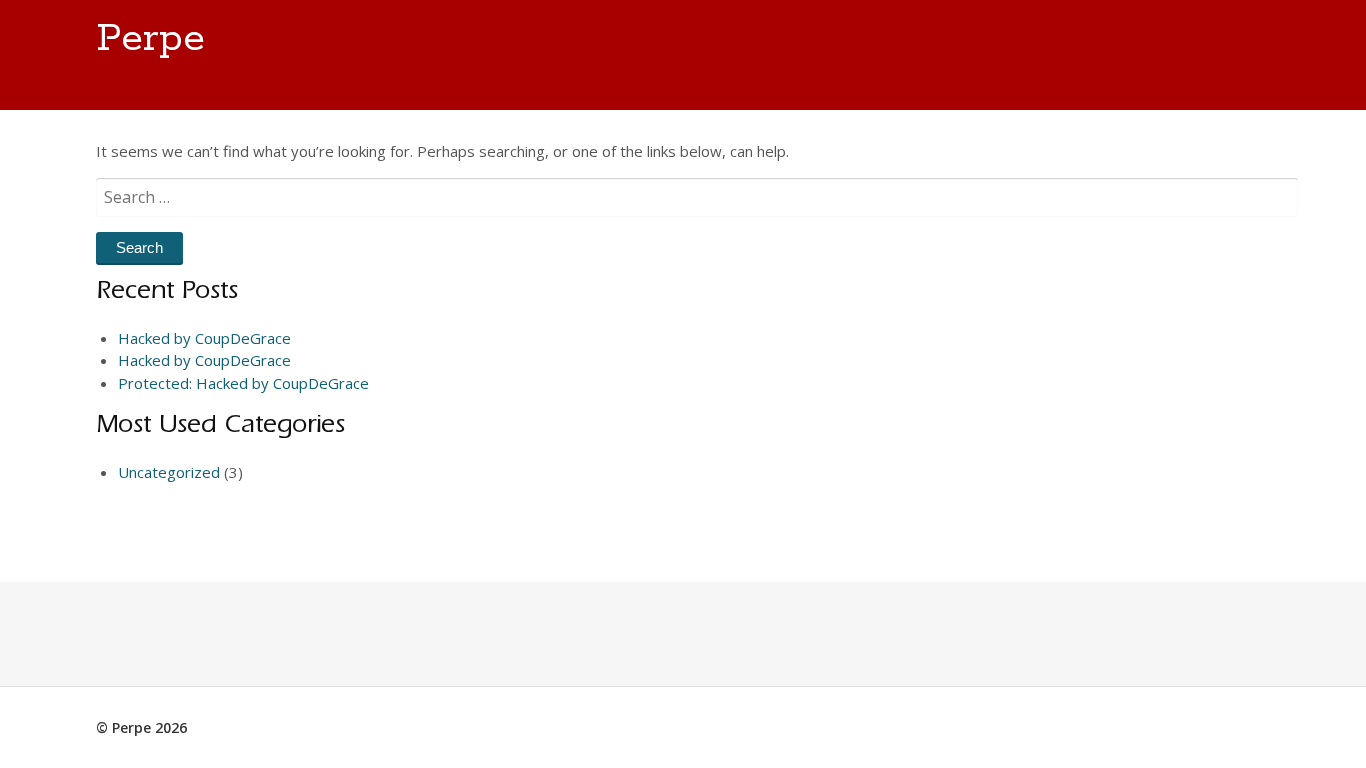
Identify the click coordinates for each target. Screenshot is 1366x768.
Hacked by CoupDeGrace (204, 338)
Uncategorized (169, 472)
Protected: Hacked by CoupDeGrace (243, 383)
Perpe (150, 39)
